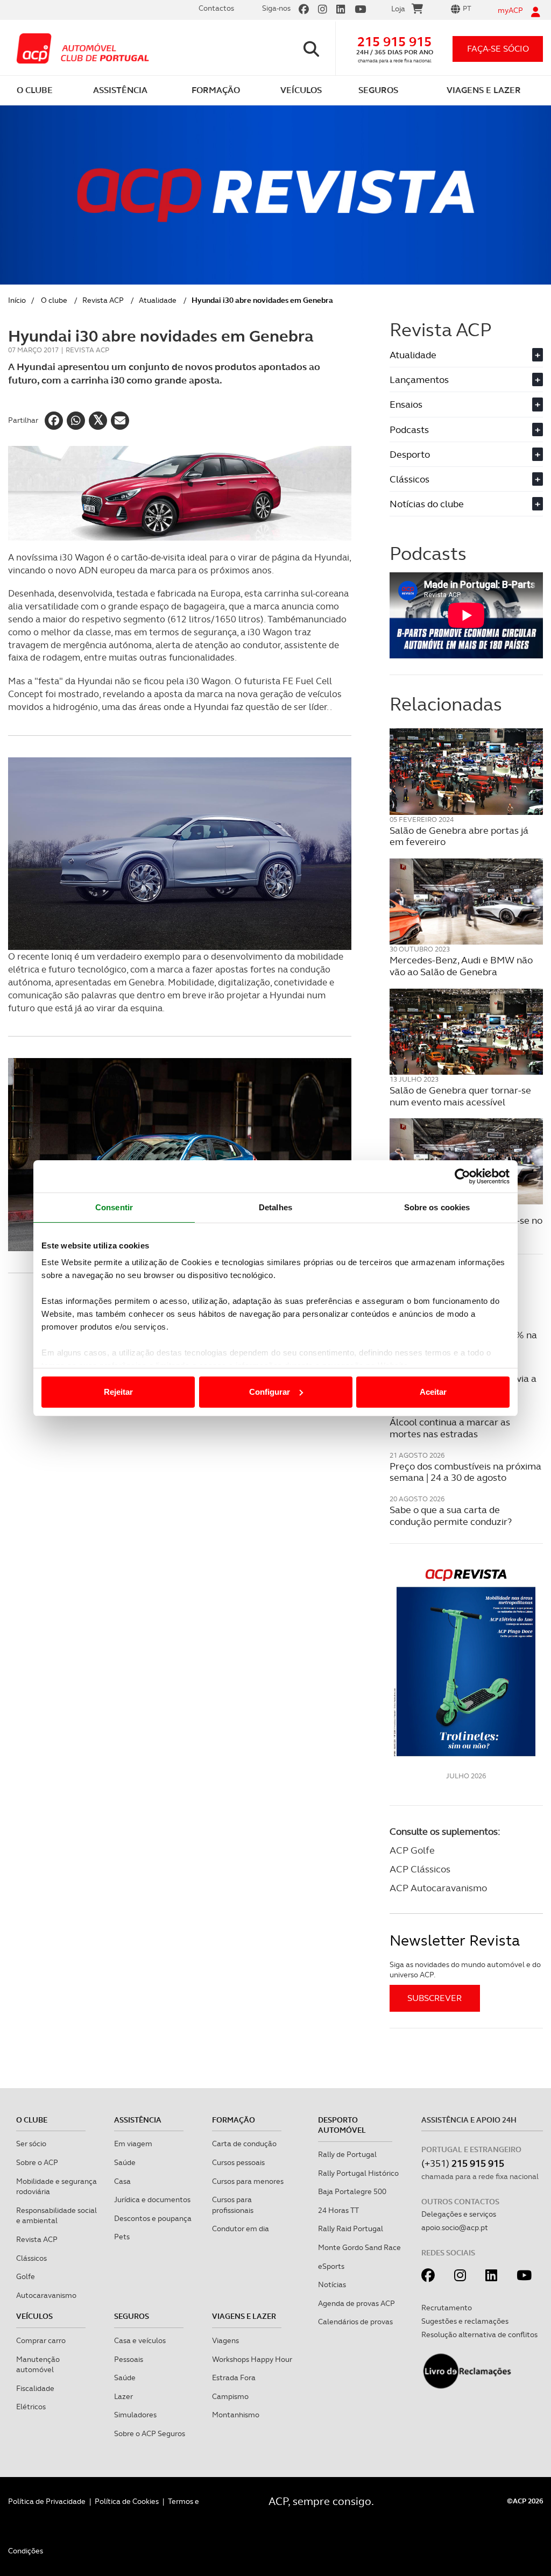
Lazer (123, 2396)
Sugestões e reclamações (465, 2321)
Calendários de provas (355, 2322)
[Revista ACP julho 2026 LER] (466, 1662)
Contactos (216, 8)
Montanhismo (236, 2415)
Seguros (132, 2316)
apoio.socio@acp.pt (455, 2227)
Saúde (125, 2162)
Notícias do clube (465, 504)
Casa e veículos (140, 2340)
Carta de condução (244, 2144)
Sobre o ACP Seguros (150, 2433)
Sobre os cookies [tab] (437, 1207)
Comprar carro (41, 2340)
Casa (122, 2181)
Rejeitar (118, 1392)
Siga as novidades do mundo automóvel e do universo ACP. (465, 1970)
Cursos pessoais (238, 2162)
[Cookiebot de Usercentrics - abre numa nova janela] (462, 1176)
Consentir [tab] (114, 1207)
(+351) (463, 2163)
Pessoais (129, 2359)
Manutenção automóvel (38, 2365)
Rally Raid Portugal (351, 2229)
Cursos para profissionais (233, 2205)
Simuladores (135, 2415)
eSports (331, 2266)
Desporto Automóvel (342, 2125)
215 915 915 (394, 42)
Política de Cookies (127, 2501)
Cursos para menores (248, 2181)
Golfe (26, 2276)
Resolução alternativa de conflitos (479, 2334)
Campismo (230, 2396)
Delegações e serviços (459, 2214)
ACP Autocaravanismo (438, 1888)
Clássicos (465, 479)
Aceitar (433, 1392)
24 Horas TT (338, 2210)
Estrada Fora (234, 2378)
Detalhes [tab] (275, 1207)
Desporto (465, 454)
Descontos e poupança (153, 2218)
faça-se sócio (498, 49)
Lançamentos (465, 379)
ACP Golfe (412, 1850)
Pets (122, 2237)
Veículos (34, 2316)
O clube (54, 300)
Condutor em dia (241, 2229)
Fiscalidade (35, 2388)
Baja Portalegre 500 (352, 2191)
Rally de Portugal (347, 2154)
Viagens (225, 2340)
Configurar (270, 1392)
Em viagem (133, 2144)
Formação (234, 2120)
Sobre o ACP (37, 2162)
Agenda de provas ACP (356, 2303)
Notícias (332, 2284)
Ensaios (465, 404)
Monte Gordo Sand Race (359, 2247)
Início (17, 300)
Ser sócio (31, 2144)
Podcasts (465, 430)
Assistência (138, 2120)
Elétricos (31, 2407)
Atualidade (158, 300)
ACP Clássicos (420, 1869)
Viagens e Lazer (244, 2316)
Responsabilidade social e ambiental (56, 2216)
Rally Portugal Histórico (358, 2173)
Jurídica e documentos (152, 2199)
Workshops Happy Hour (252, 2359)
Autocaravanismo (46, 2295)
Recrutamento (447, 2308)
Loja (398, 9)
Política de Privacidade (47, 2501)
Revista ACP (103, 300)
